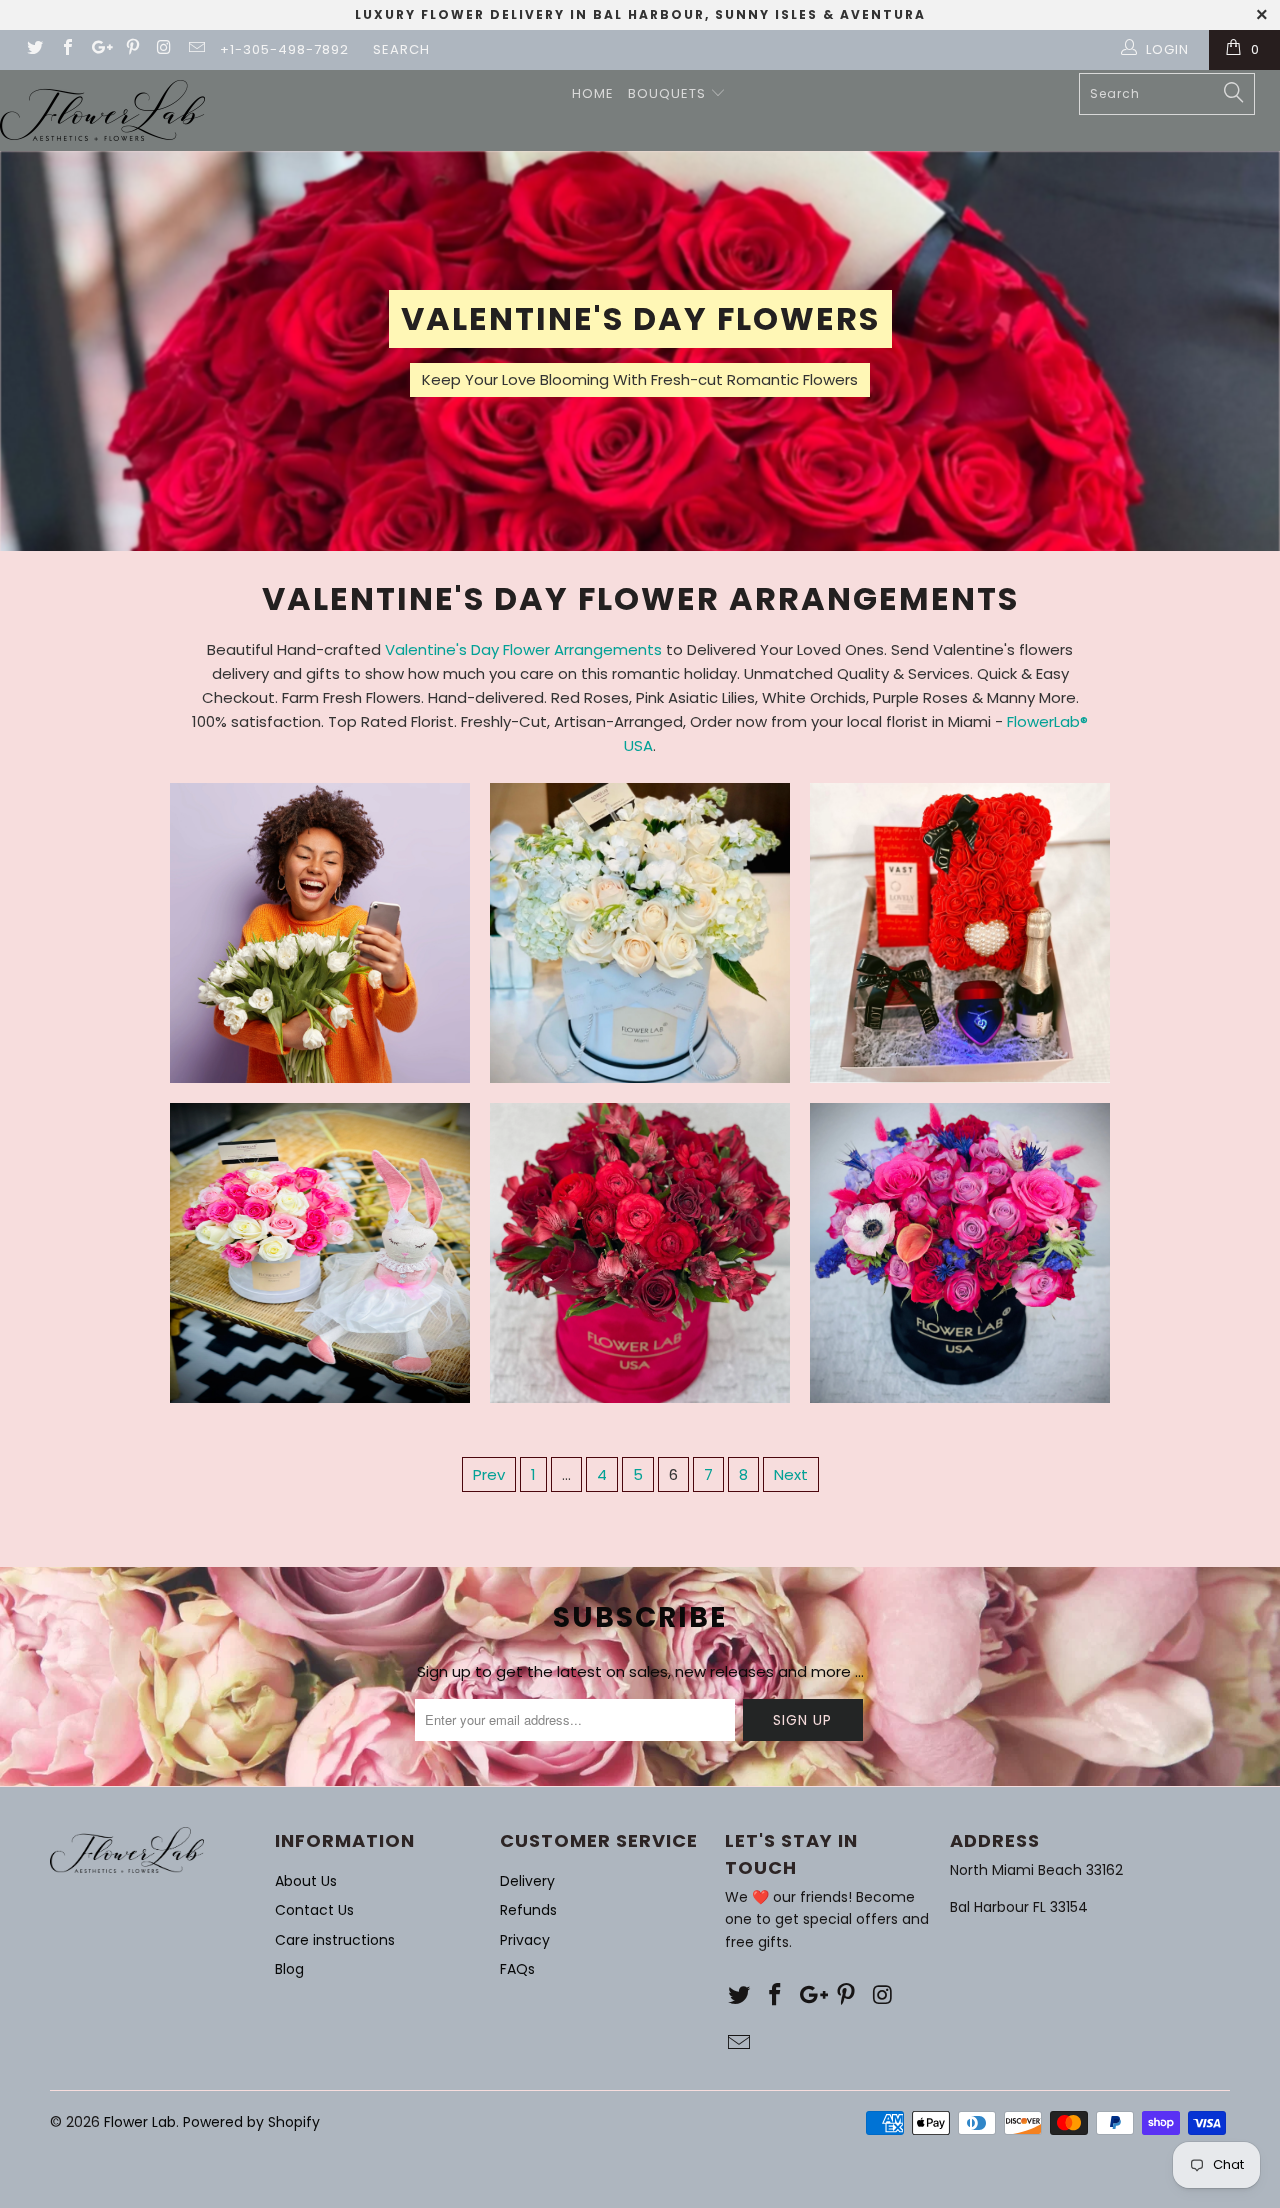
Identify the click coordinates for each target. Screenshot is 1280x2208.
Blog (289, 1969)
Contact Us (314, 1910)
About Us (306, 1881)
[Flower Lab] (102, 110)
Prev (489, 1474)
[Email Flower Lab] (196, 49)
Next (791, 1474)
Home (593, 93)
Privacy (525, 1940)
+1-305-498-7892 (284, 49)
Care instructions (335, 1940)
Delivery (527, 1881)
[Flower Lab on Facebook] (66, 49)
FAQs (517, 1969)
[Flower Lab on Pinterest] (131, 49)
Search (401, 49)
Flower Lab (140, 2122)
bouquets (669, 93)
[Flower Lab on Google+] (99, 49)
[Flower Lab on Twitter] (34, 49)
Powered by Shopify (251, 2122)
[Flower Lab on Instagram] (164, 49)
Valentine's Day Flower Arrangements (523, 649)
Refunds (528, 1910)
